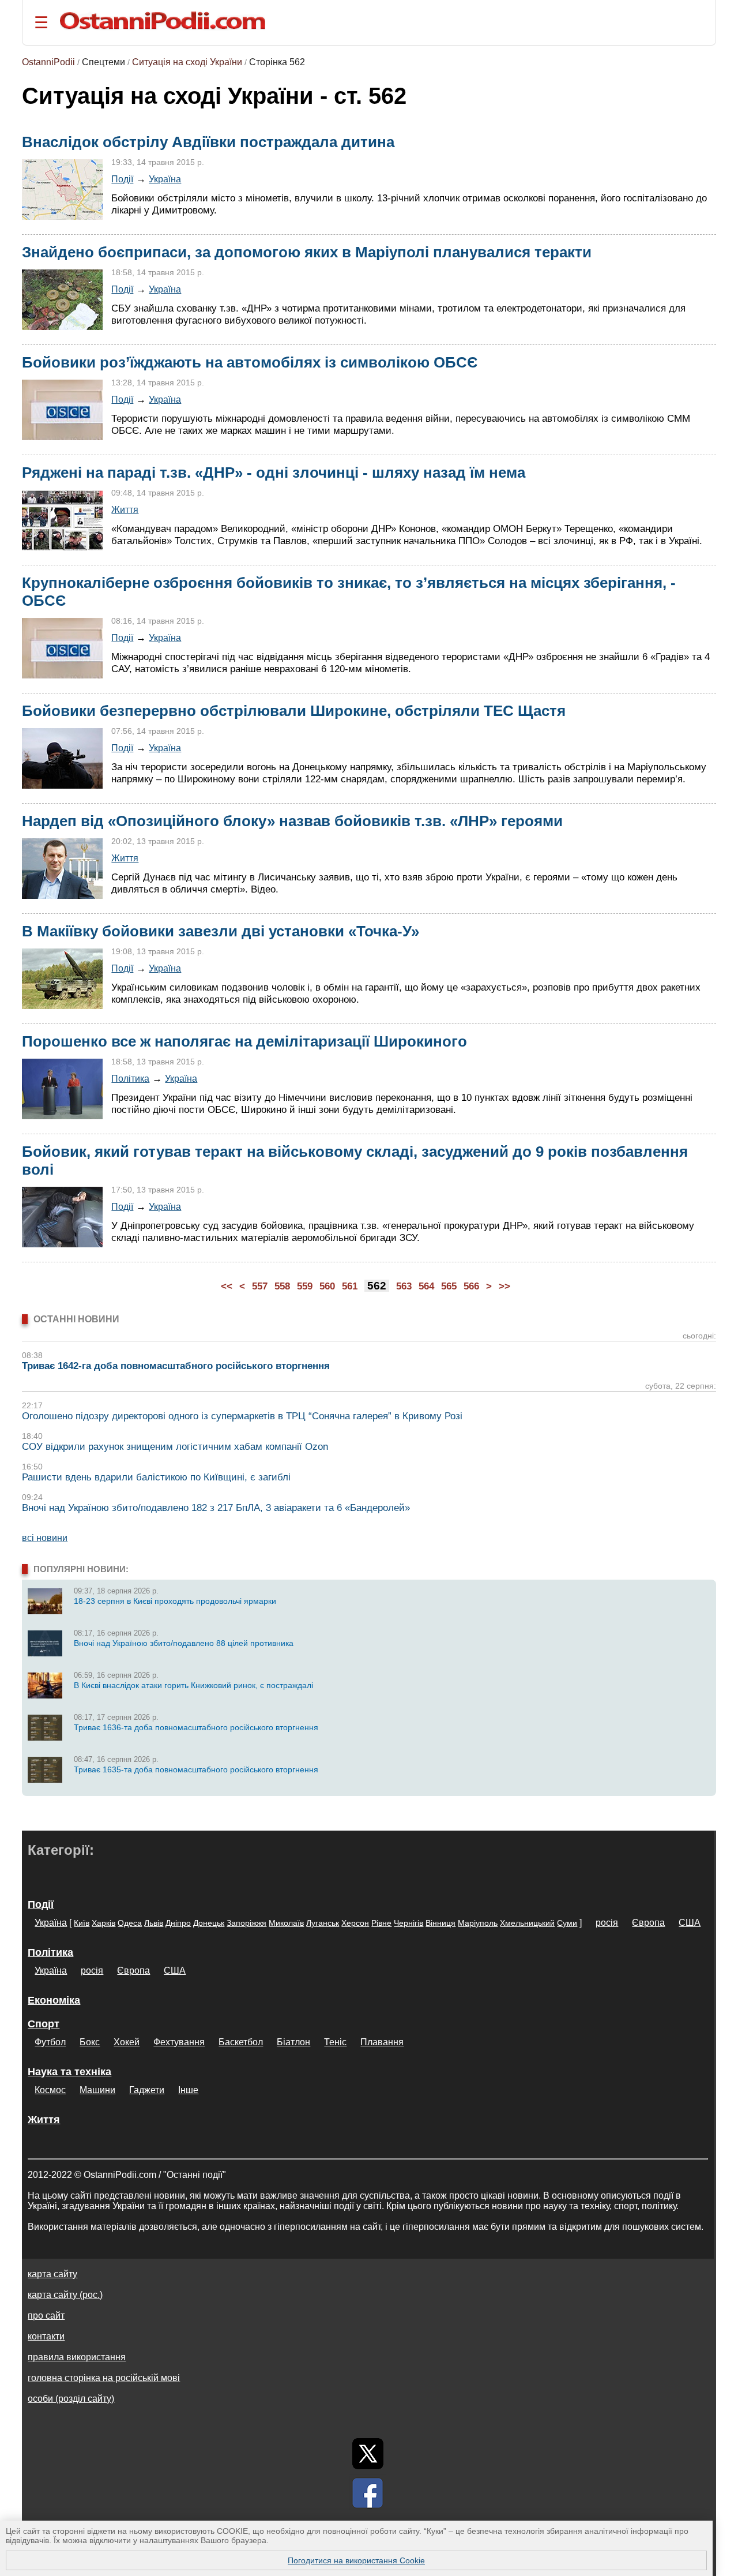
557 (260, 1286)
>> (504, 1286)
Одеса (130, 1923)
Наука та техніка (69, 2072)
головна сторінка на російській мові (104, 2378)
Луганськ (323, 1923)
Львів (154, 1923)
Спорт (44, 2024)
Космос (50, 2090)
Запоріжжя (246, 1923)
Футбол (50, 2042)
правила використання (77, 2357)
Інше (188, 2090)
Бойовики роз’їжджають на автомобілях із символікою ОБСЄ (250, 362)
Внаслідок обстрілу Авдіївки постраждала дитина (208, 142)
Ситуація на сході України (187, 62)
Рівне (381, 1923)
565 (449, 1286)
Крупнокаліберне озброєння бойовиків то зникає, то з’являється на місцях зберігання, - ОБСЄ (349, 592)
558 (282, 1286)
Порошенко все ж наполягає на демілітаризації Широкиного (244, 1041)
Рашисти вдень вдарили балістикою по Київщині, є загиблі (156, 1477)
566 (471, 1286)
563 (404, 1286)
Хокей (127, 2042)
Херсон (355, 1923)
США (690, 1923)
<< (227, 1286)
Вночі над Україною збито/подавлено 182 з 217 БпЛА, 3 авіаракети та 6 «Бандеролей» (216, 1508)
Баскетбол (241, 2042)
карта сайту (52, 2274)
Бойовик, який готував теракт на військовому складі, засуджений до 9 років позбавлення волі (355, 1160)
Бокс (90, 2042)
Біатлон (293, 2042)
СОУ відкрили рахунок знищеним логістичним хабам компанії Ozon (175, 1447)
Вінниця (440, 1923)
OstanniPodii (48, 62)
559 (305, 1286)
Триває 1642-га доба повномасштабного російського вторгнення (176, 1366)
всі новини (45, 1538)
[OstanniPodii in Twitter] (368, 2454)
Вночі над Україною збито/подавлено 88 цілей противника (184, 1643)
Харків (103, 1923)
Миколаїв (286, 1923)
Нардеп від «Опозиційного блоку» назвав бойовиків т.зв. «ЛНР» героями (292, 821)
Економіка (54, 2000)
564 (426, 1286)
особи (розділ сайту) (71, 2399)
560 (327, 1286)
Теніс (335, 2042)
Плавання (382, 2042)
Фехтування (179, 2042)
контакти (46, 2336)
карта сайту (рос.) (65, 2295)
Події (122, 179)
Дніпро (178, 1923)
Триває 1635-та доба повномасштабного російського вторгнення (196, 1769)
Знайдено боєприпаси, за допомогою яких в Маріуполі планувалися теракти (307, 252)
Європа (648, 1923)
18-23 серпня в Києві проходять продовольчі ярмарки (175, 1601)
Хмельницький (527, 1923)
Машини (97, 2090)
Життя (125, 509)
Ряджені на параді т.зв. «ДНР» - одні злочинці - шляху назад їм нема (274, 473)
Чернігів (408, 1923)
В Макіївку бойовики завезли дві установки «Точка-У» (221, 931)
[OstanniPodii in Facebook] (368, 2493)
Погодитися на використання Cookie (356, 2560)
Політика (130, 1078)
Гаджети (147, 2090)
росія (607, 1923)
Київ (82, 1923)
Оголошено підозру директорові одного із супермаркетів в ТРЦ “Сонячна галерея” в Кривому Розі (242, 1416)
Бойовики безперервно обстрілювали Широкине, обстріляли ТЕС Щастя (294, 711)
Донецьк (209, 1923)
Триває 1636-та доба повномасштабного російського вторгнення (196, 1727)
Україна (165, 179)
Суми (567, 1923)
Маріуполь (478, 1923)
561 (350, 1286)
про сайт (46, 2316)
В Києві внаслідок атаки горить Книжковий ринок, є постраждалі (193, 1685)
